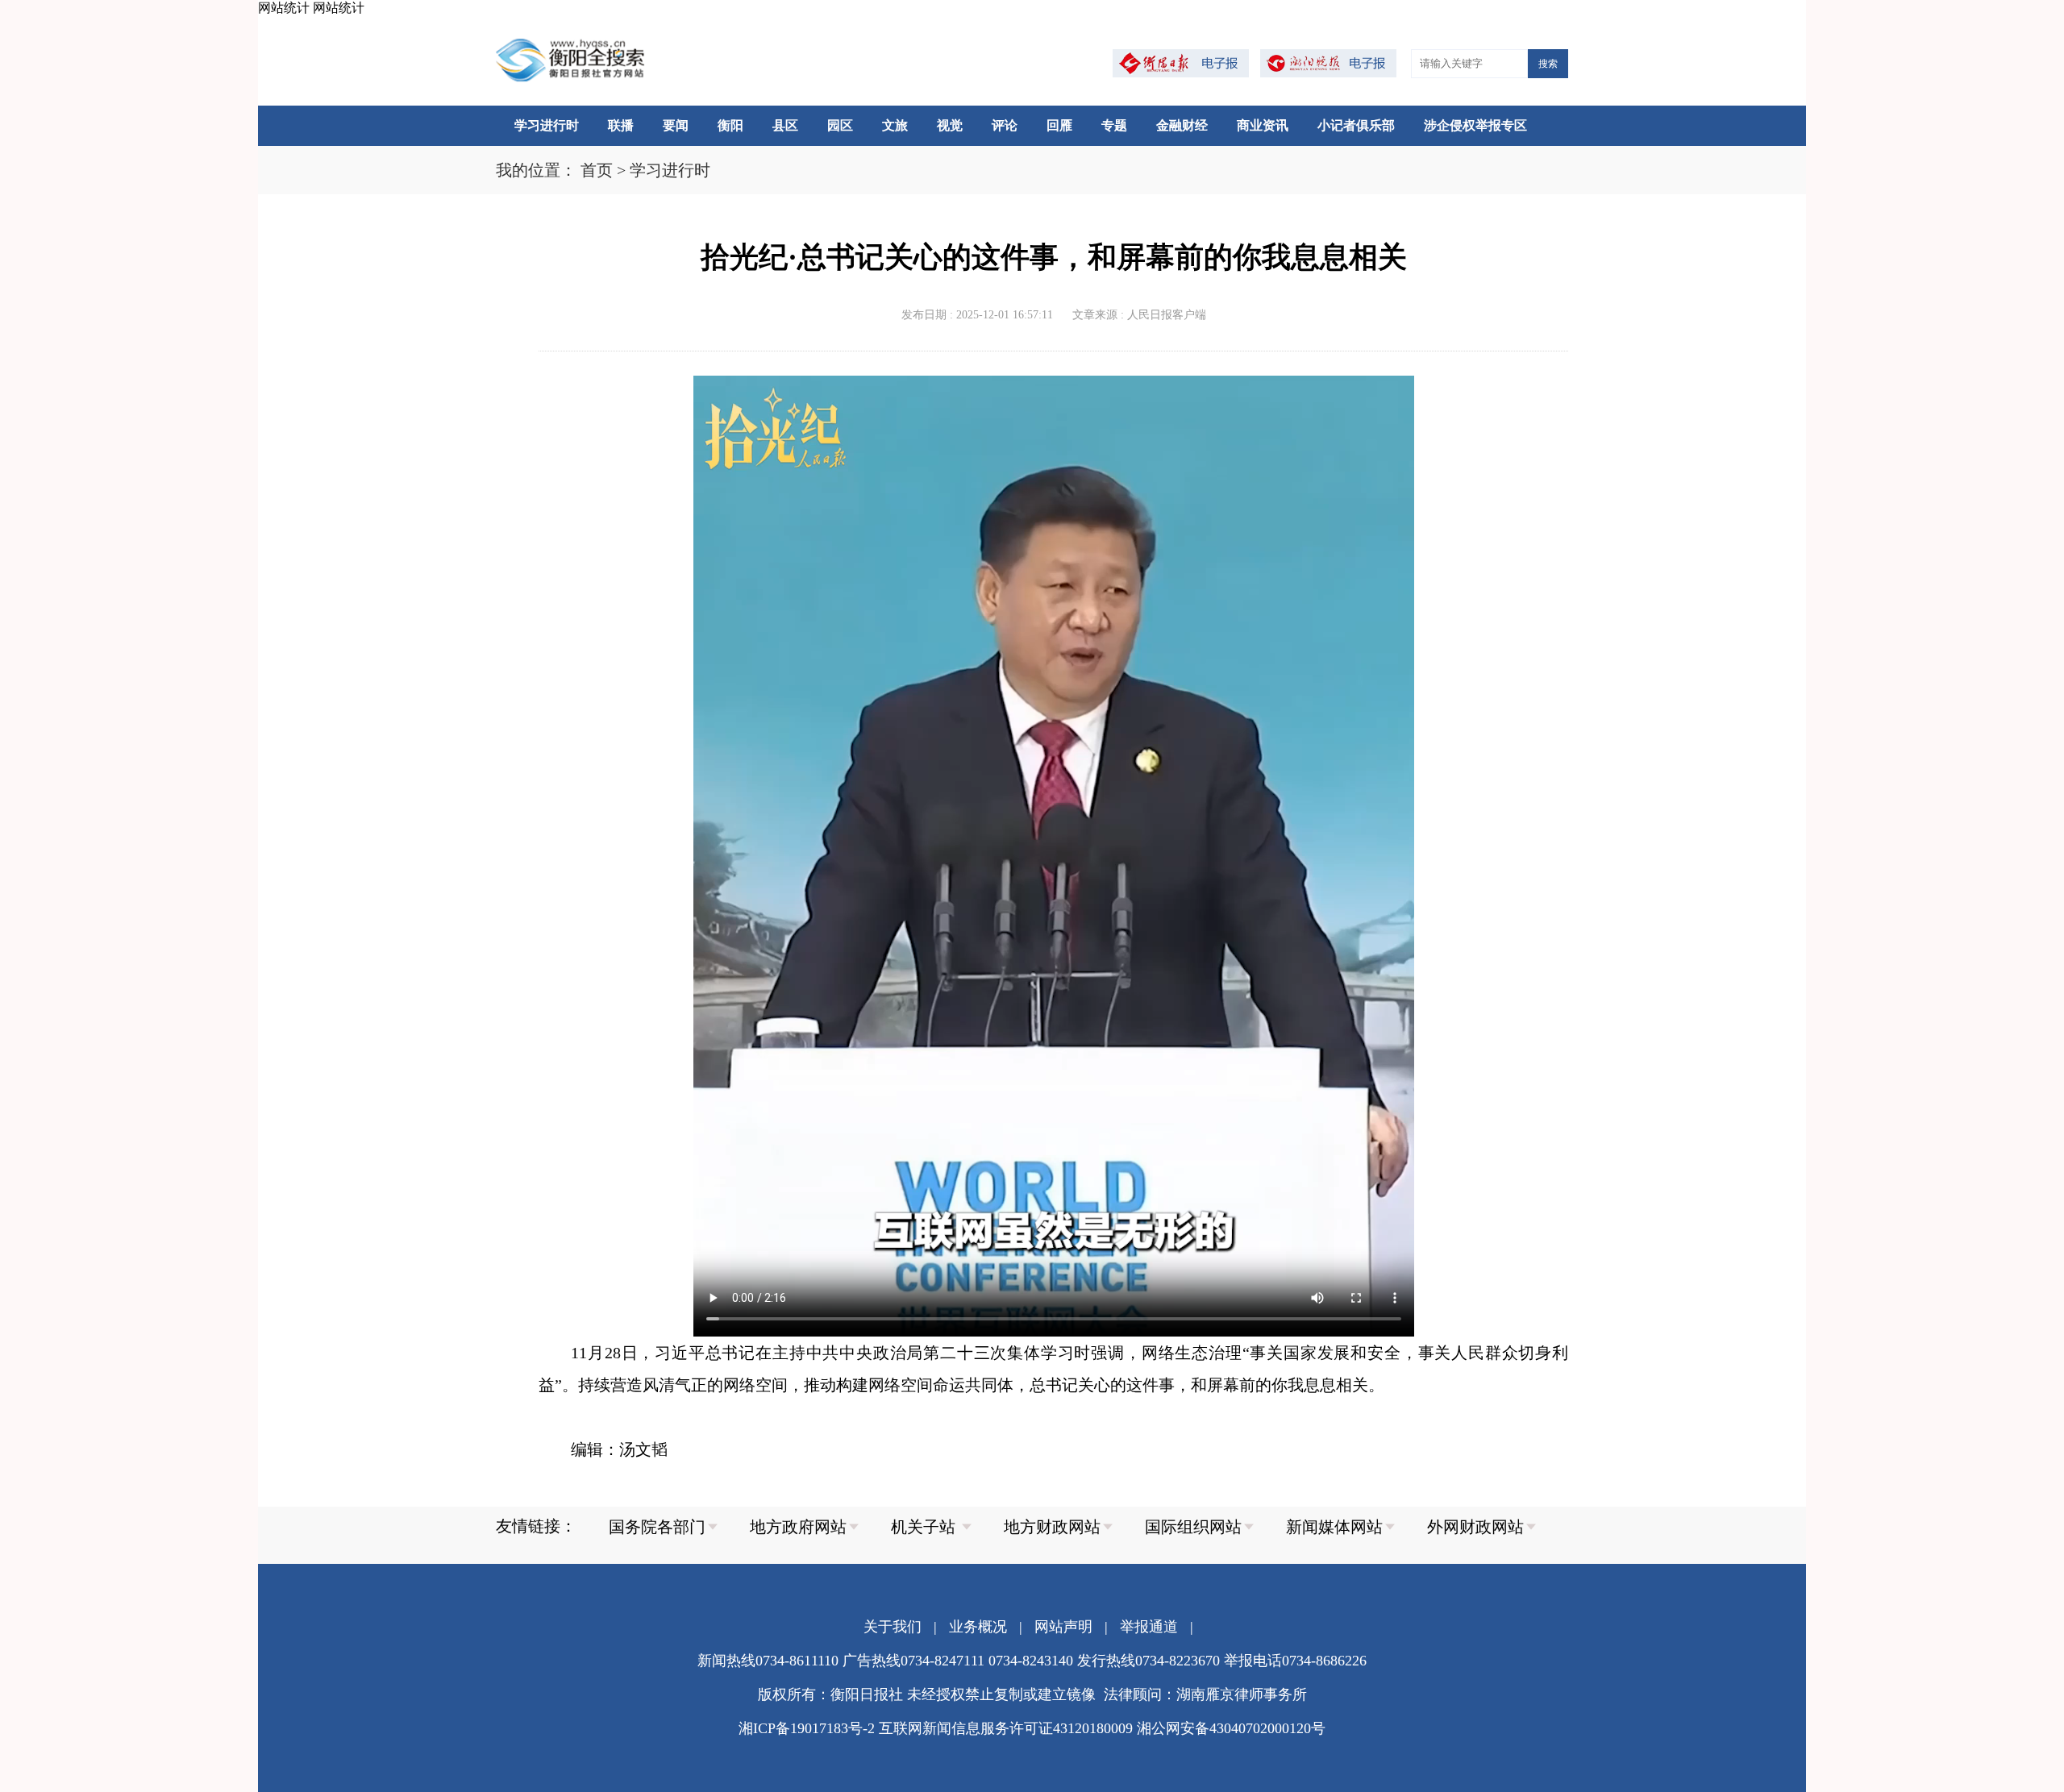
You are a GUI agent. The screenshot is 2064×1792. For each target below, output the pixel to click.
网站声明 (1063, 1627)
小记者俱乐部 (1356, 125)
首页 (597, 170)
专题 (1114, 125)
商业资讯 (1263, 125)
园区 (840, 125)
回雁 (1059, 125)
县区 (785, 125)
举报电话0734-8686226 (1295, 1661)
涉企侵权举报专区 (1475, 125)
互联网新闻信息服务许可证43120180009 (1006, 1728)
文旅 (895, 125)
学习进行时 (547, 125)
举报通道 (1149, 1627)
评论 (1005, 125)
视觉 (950, 125)
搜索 (1548, 64)
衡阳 (730, 125)
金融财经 (1182, 125)
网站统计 (284, 8)
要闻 (676, 125)
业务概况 (978, 1627)
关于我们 (893, 1627)
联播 (621, 125)
